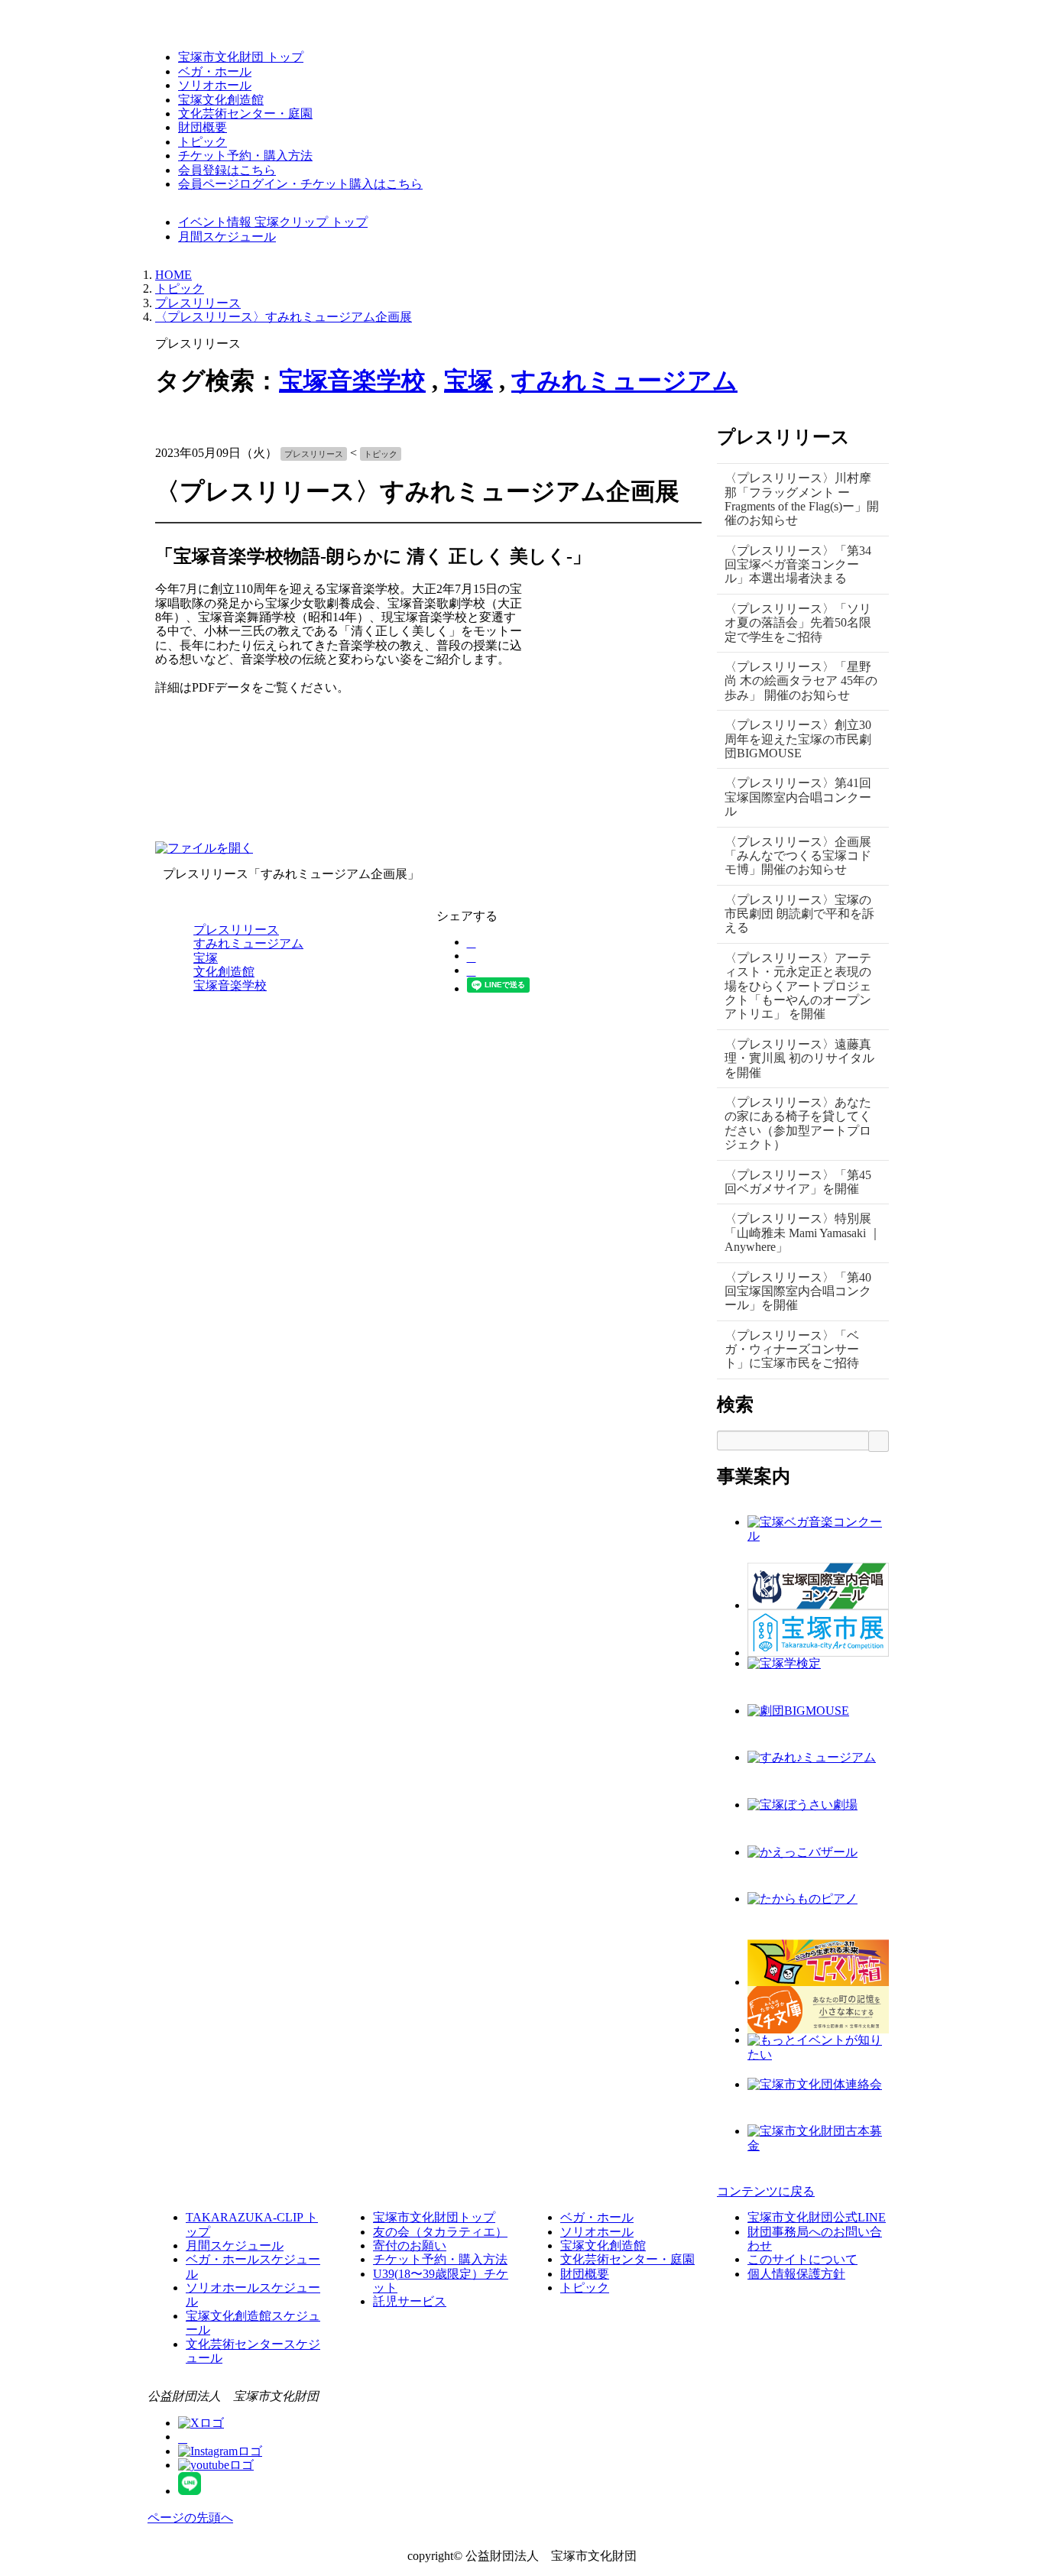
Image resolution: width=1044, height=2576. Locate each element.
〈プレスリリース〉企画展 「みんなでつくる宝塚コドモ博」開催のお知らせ (798, 856)
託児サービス (410, 2301)
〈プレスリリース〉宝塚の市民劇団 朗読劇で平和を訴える (799, 914)
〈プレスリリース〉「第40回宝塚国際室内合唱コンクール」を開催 (798, 1291)
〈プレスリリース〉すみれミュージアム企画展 (284, 317)
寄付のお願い (410, 2245)
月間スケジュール (227, 237)
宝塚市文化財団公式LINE (817, 2217)
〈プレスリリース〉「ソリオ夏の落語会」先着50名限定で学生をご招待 (798, 623)
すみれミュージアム (624, 381)
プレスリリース (198, 303)
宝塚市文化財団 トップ (241, 57)
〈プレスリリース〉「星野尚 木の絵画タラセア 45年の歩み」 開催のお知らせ (801, 681)
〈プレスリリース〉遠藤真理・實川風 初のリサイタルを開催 (799, 1058)
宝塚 (469, 381)
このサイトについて (802, 2259)
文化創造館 (224, 972)
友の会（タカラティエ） (440, 2232)
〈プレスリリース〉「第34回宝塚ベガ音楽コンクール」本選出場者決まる (798, 565)
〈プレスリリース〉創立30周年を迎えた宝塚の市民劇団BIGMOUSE (798, 739)
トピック (203, 142)
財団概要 (203, 127)
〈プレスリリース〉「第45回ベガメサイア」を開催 (798, 1182)
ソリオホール (215, 85)
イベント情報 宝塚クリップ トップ (273, 222)
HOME (173, 275)
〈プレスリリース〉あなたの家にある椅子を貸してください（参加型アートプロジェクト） (798, 1123)
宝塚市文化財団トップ (434, 2217)
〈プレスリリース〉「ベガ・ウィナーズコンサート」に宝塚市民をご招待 (792, 1350)
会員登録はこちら (227, 170)
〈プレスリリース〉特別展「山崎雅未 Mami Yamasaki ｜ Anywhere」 (803, 1233)
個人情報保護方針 (796, 2274)
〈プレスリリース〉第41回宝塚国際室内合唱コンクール (798, 797)
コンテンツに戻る (766, 2191)
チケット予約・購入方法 (245, 156)
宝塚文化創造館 (221, 100)
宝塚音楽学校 (352, 381)
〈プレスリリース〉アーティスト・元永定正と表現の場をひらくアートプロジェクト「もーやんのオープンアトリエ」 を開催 (798, 986)
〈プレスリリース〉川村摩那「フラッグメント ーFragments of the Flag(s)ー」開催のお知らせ (802, 499)
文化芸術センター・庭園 (245, 113)
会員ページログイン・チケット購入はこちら (300, 184)
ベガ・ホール (215, 71)
